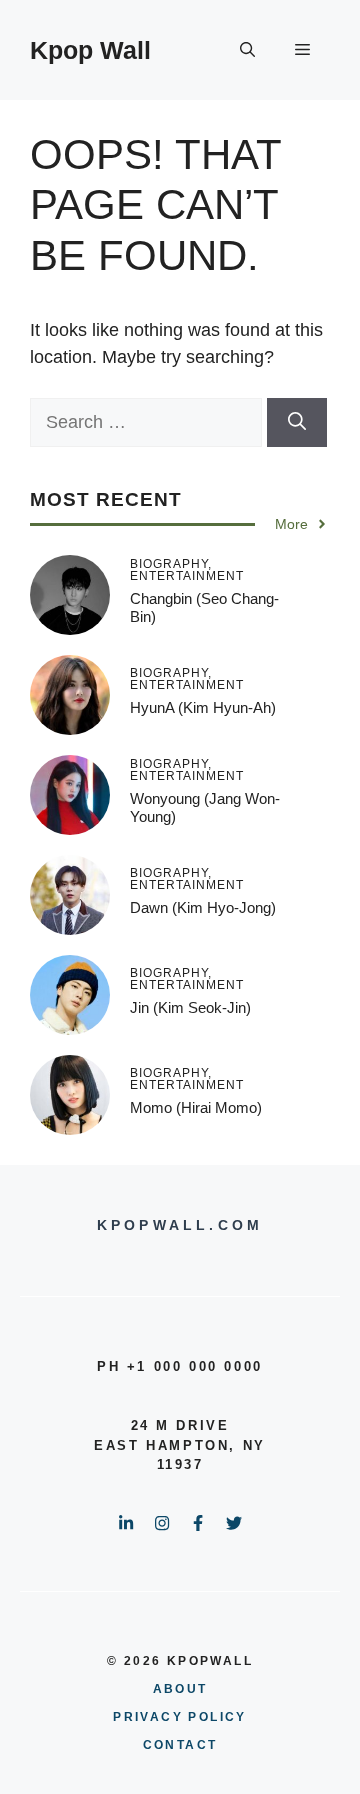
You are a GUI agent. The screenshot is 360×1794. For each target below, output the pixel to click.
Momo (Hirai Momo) (196, 1107)
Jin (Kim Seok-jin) (190, 1007)
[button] (247, 50)
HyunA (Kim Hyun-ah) (203, 707)
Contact (180, 1745)
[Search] (297, 422)
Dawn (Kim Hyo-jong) (203, 907)
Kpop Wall (90, 50)
